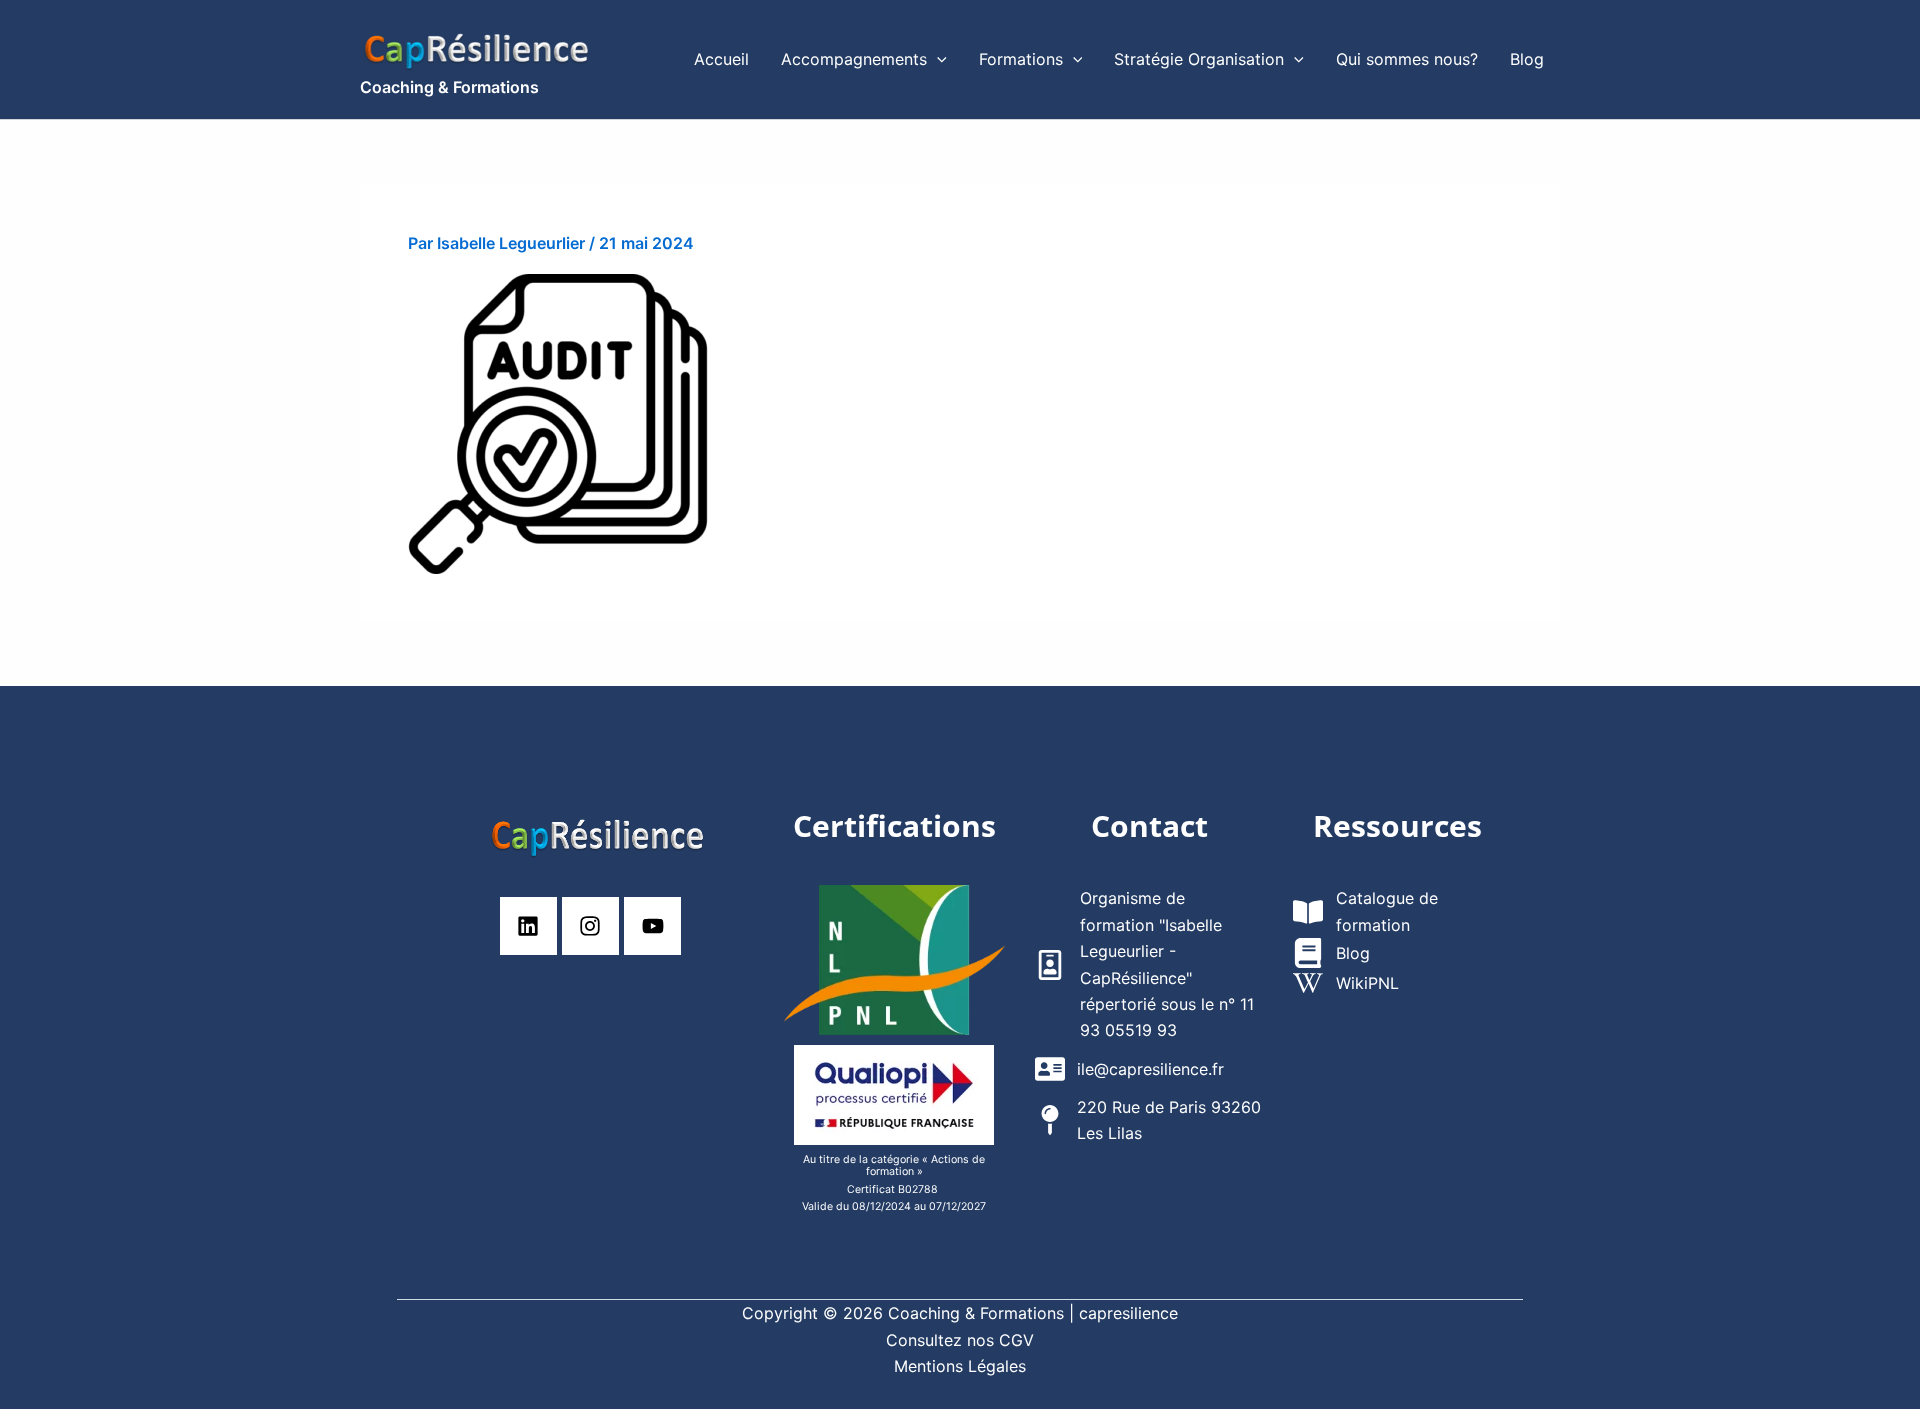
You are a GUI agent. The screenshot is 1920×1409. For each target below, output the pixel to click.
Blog (1527, 59)
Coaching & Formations (449, 87)
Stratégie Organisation (1199, 59)
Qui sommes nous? (1407, 59)
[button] (937, 59)
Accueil (721, 59)
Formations (1021, 59)
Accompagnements (854, 59)
